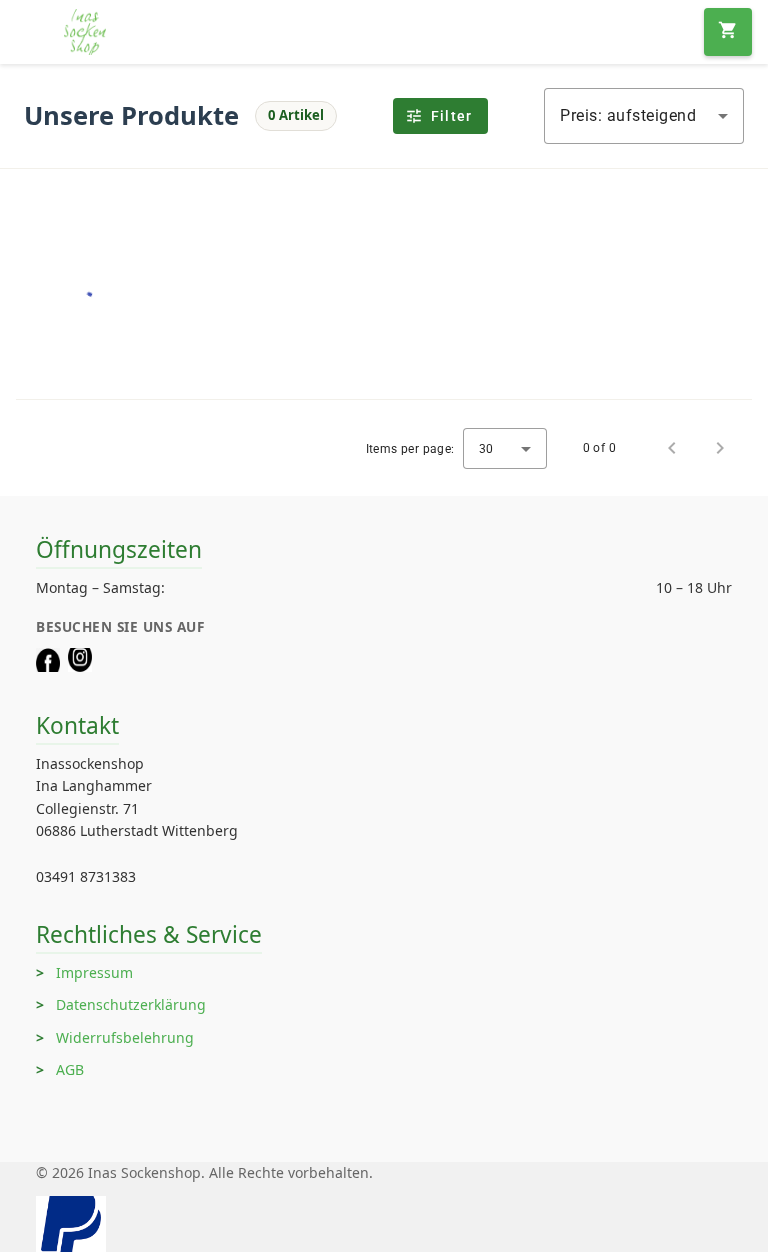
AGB (70, 1069)
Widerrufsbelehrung (125, 1037)
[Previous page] (672, 448)
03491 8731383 (86, 876)
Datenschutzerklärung (131, 1004)
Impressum (94, 972)
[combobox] (644, 116)
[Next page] (720, 448)
